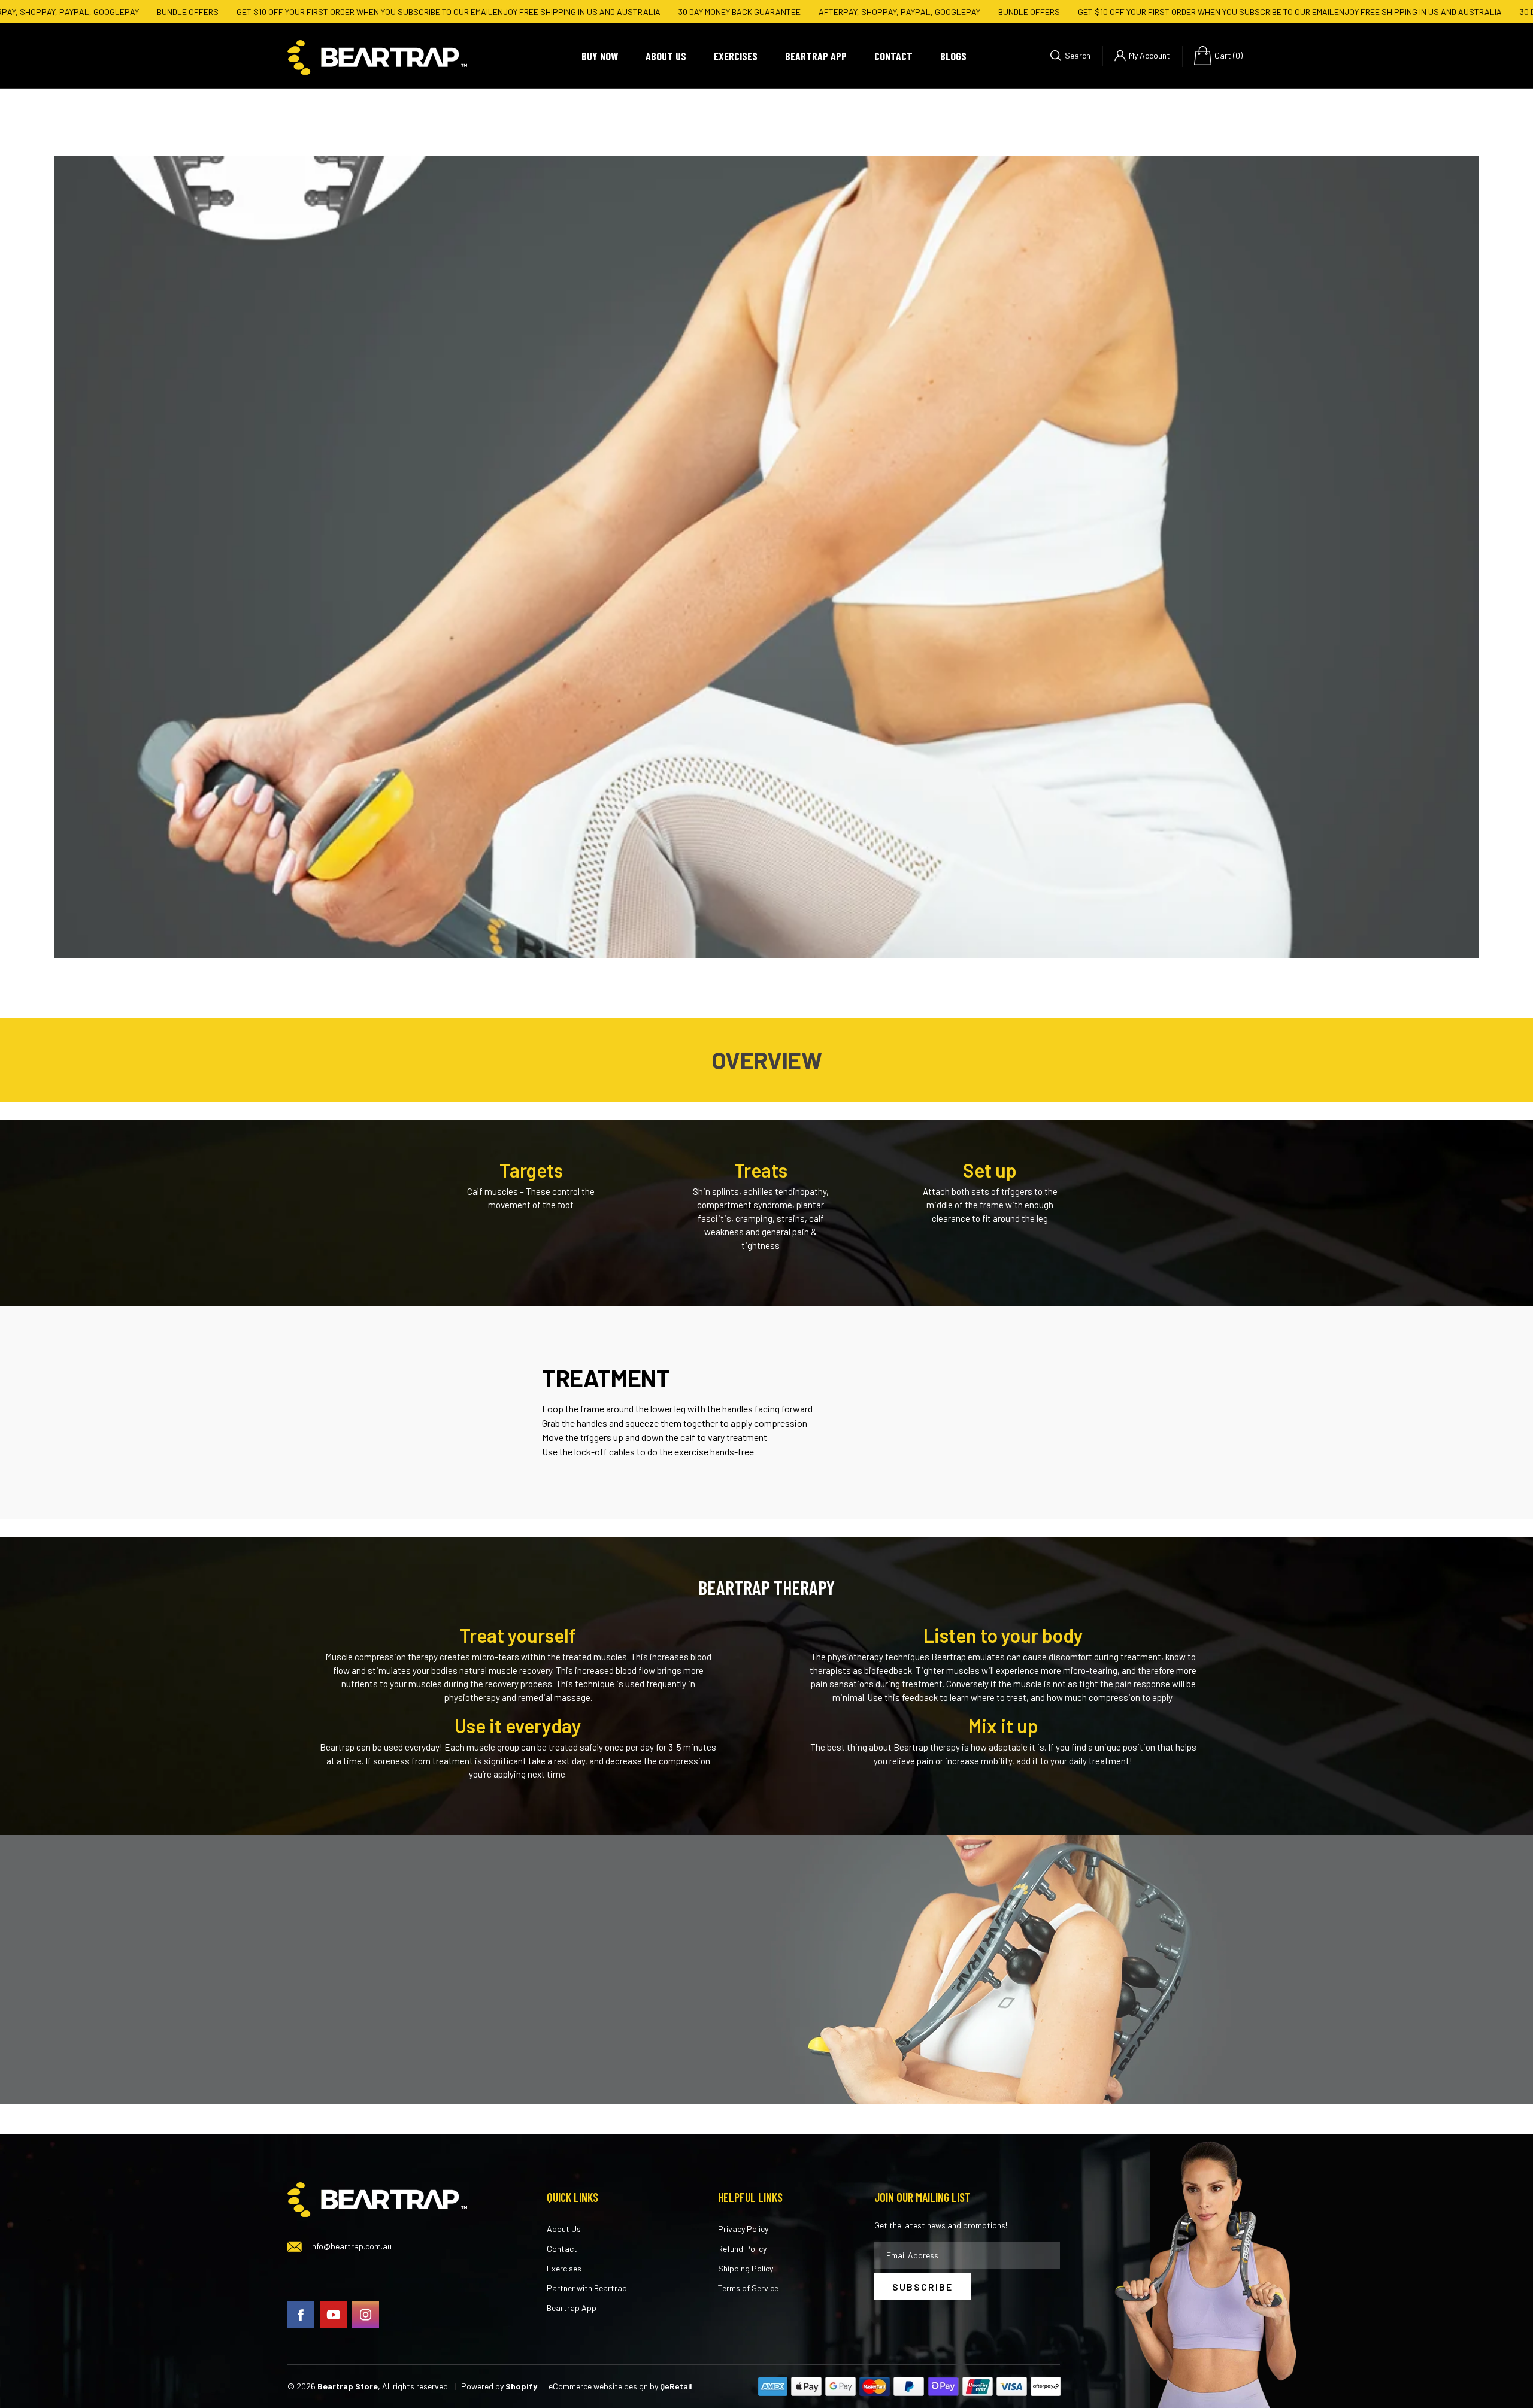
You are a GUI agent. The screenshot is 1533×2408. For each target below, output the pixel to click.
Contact (562, 2248)
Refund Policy (742, 2248)
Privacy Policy (743, 2229)
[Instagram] (366, 2314)
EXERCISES (736, 56)
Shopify (521, 2386)
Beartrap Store (348, 2386)
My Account (1149, 55)
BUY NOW (600, 56)
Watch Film (772, 588)
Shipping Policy (746, 2268)
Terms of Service (748, 2288)
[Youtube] (333, 2314)
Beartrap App (572, 2308)
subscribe (922, 2286)
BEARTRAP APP (816, 56)
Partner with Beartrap (587, 2288)
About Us (564, 2229)
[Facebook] (301, 2314)
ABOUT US (666, 56)
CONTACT (893, 56)
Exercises (564, 2268)
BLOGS (953, 56)
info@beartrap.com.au (351, 2246)
